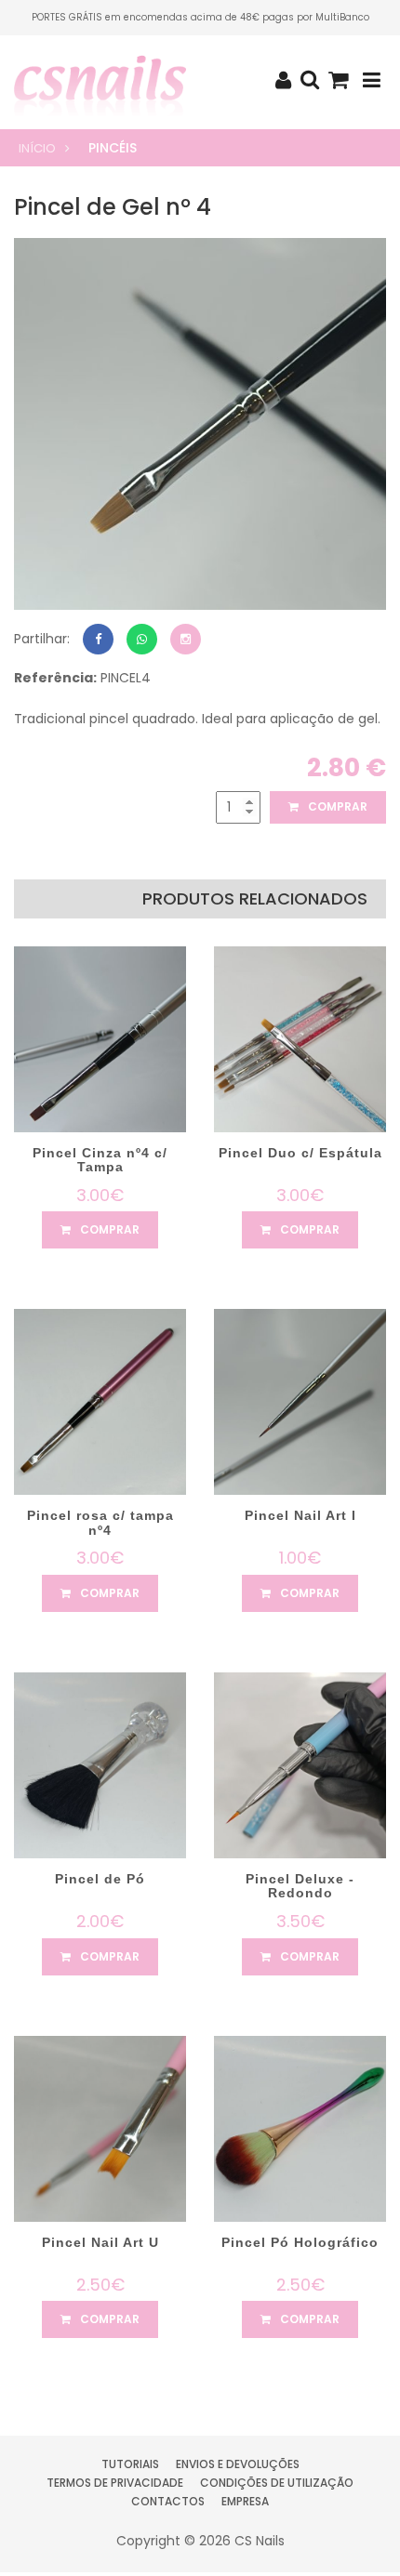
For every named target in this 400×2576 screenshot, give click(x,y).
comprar (336, 806)
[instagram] (186, 639)
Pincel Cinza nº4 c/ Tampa (100, 1160)
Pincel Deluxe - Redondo (300, 1886)
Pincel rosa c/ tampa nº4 (100, 1522)
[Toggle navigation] (372, 80)
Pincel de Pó (100, 1879)
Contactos (168, 2501)
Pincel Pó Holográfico (300, 2242)
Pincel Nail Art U (100, 2242)
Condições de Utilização (277, 2483)
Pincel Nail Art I (300, 1515)
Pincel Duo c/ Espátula (300, 1153)
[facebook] (98, 639)
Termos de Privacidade (115, 2483)
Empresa (245, 2501)
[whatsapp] (142, 639)
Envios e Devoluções (238, 2464)
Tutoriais (130, 2464)
